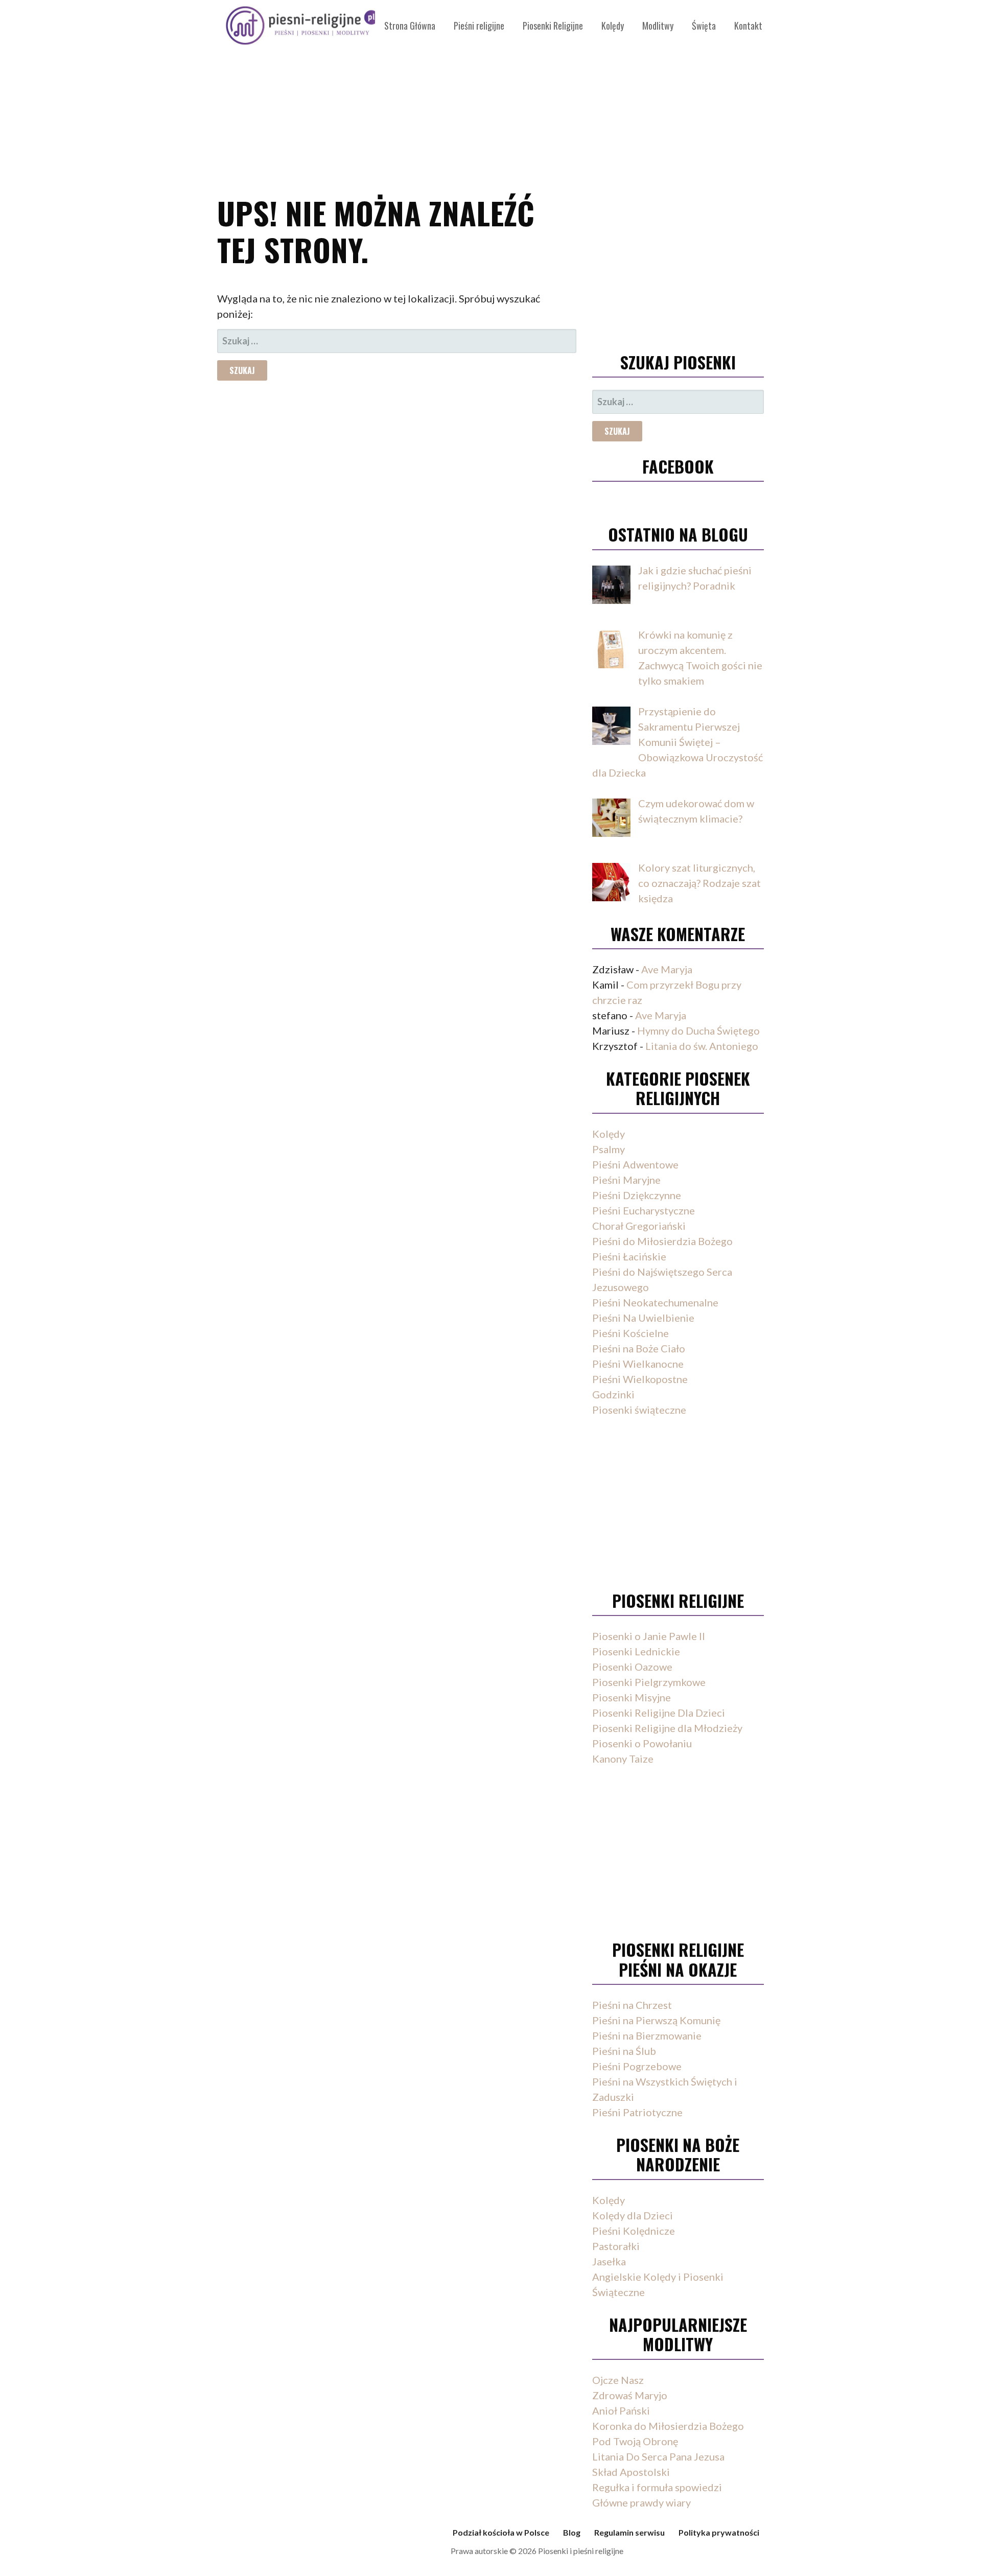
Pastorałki (616, 2246)
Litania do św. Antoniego (702, 1046)
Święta (704, 26)
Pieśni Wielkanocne (638, 1364)
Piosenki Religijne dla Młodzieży (667, 1728)
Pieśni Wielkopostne (640, 1379)
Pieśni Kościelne (630, 1333)
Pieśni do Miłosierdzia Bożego (662, 1241)
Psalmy (609, 1149)
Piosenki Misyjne (632, 1697)
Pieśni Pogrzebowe (637, 2066)
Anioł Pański (621, 2410)
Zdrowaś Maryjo (630, 2395)
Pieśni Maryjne (626, 1180)
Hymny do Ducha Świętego (698, 1031)
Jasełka (609, 2261)
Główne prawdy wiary (641, 2502)
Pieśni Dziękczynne (637, 1195)
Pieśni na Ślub (624, 2051)
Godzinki (613, 1394)
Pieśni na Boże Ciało (639, 1348)
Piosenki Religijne (553, 26)
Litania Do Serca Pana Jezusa (658, 2456)
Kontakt (748, 26)
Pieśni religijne (479, 26)
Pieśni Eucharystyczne (644, 1210)
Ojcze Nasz (618, 2380)
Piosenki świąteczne (639, 1410)
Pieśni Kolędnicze (634, 2231)
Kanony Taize (623, 1759)
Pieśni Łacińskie (629, 1256)
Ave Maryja (667, 969)
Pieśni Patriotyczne (637, 2112)
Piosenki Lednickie (636, 1651)
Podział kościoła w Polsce (501, 2532)
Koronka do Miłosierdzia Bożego (668, 2426)
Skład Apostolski (631, 2472)
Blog (572, 2532)
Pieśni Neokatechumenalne (655, 1302)
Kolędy (613, 26)
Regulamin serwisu (629, 2532)
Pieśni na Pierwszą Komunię (656, 2020)
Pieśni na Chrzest (632, 2005)
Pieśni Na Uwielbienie (643, 1318)
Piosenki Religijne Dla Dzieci (659, 1713)
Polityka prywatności (719, 2532)
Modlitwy (658, 26)
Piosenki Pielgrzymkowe (649, 1682)
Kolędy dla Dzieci (633, 2215)
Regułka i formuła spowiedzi (657, 2487)
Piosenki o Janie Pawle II (649, 1636)
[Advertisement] (491, 92)
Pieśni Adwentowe (635, 1164)
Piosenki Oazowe (632, 1667)
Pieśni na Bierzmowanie (647, 2035)
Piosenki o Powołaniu (642, 1743)
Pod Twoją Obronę (635, 2441)
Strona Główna (410, 26)
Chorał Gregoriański (639, 1226)
